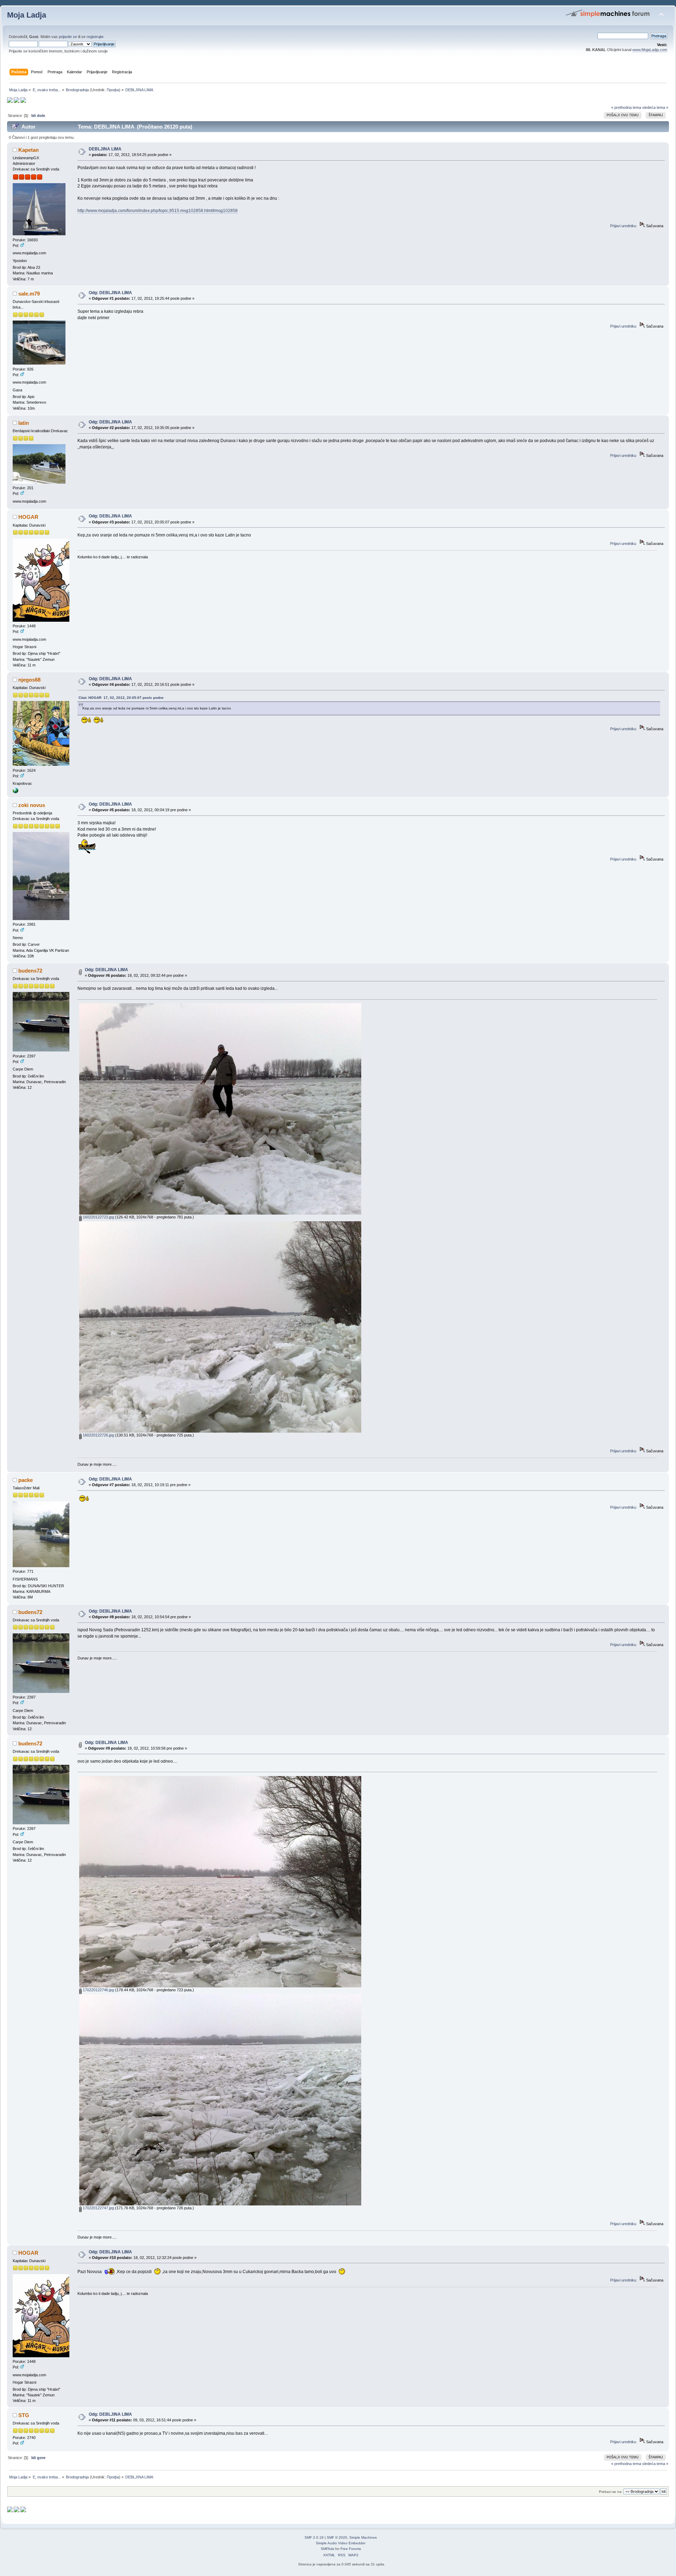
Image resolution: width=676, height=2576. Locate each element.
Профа (113, 90)
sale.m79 (29, 294)
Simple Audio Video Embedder (341, 2543)
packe (26, 1480)
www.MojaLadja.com (650, 50)
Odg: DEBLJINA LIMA (110, 293)
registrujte (95, 37)
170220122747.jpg (98, 2208)
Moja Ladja (27, 15)
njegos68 (29, 680)
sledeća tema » (655, 107)
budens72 (30, 971)
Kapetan (29, 150)
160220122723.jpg (98, 1217)
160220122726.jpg (98, 1435)
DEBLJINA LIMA (105, 149)
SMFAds (327, 2549)
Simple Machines (363, 2537)
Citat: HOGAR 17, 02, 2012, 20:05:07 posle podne (121, 698)
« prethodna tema (626, 107)
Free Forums (351, 2549)
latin (24, 423)
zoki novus (32, 805)
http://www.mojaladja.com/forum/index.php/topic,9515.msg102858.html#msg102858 (158, 211)
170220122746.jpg (98, 1990)
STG (24, 2415)
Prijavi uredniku (623, 226)
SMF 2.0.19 (314, 2537)
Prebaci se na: (611, 2492)
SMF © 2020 (337, 2537)
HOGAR (28, 517)
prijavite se (68, 37)
